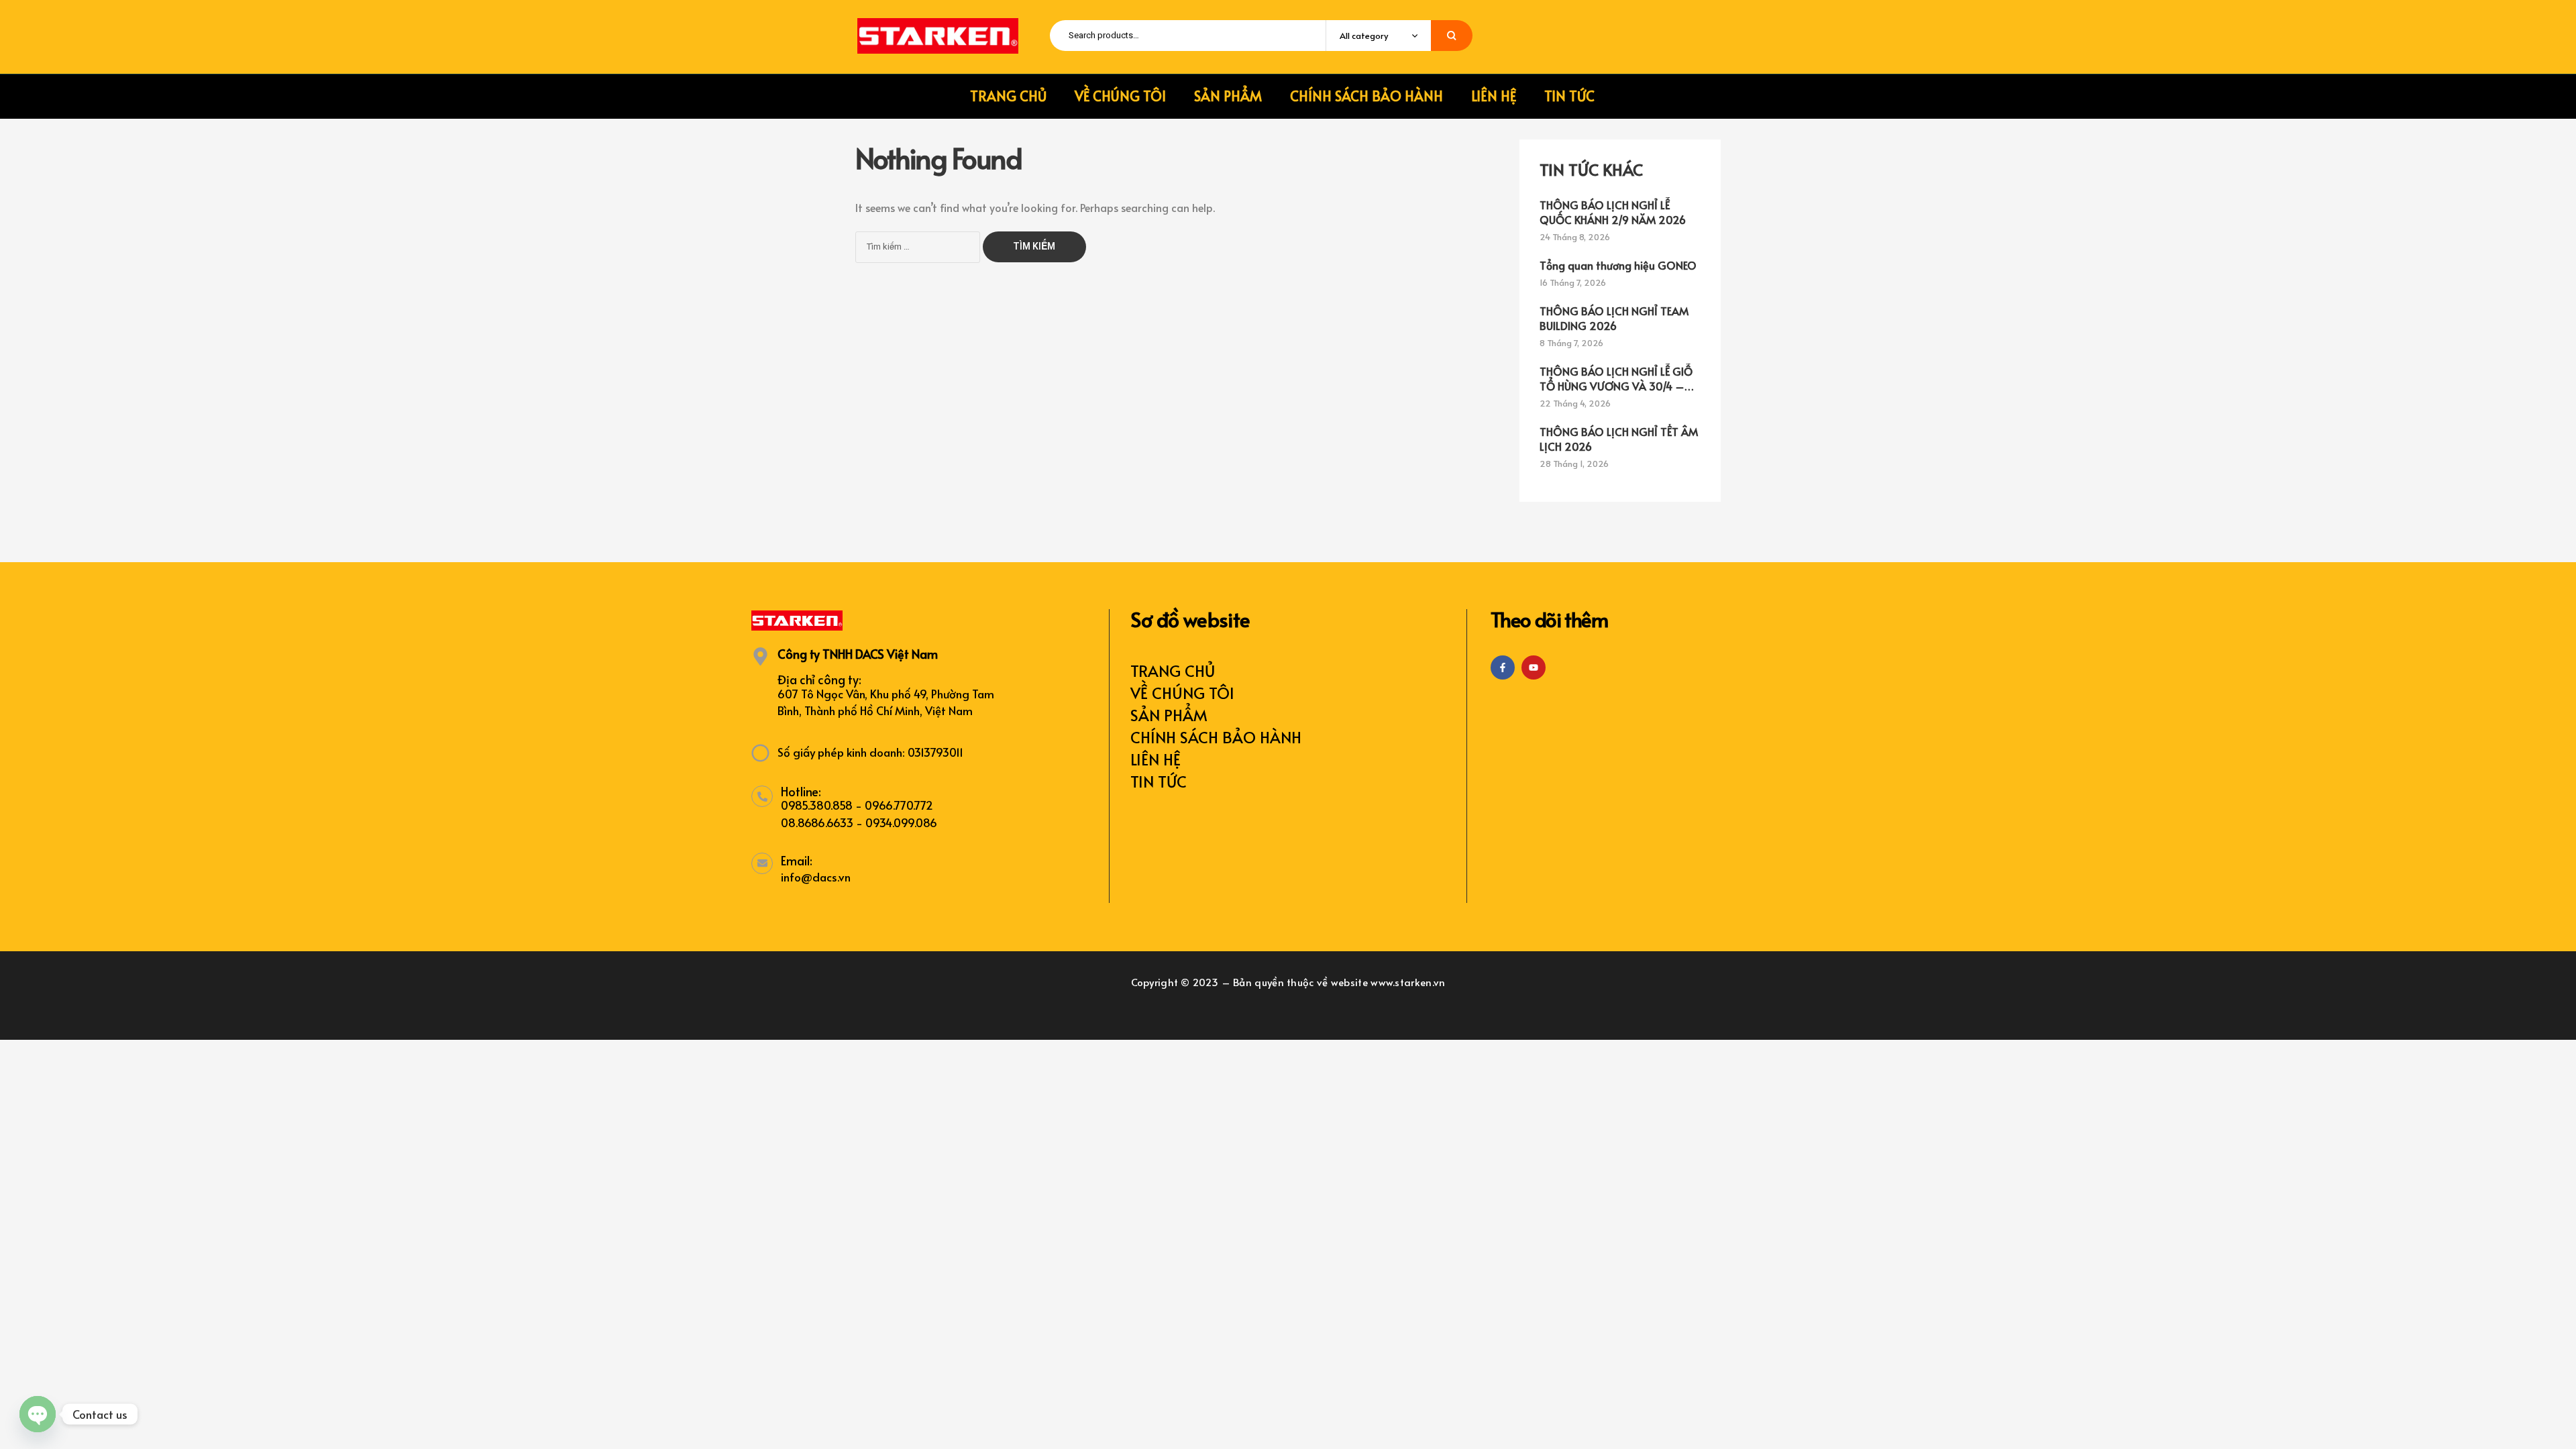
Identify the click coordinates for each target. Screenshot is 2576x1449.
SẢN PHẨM (1169, 715)
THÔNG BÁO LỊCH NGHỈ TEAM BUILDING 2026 (1614, 318)
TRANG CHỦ (1173, 670)
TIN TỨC (1159, 781)
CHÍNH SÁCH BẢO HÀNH (1216, 737)
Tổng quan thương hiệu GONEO (1618, 265)
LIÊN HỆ (1156, 759)
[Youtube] (1534, 667)
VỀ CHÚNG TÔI (1182, 693)
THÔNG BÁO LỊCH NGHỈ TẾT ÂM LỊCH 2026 (1619, 439)
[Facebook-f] (1503, 667)
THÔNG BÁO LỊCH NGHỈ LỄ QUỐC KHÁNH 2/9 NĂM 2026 (1613, 212)
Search (1452, 36)
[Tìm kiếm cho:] (919, 245)
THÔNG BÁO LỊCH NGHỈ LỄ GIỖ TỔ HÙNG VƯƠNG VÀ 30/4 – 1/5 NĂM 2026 (1616, 378)
